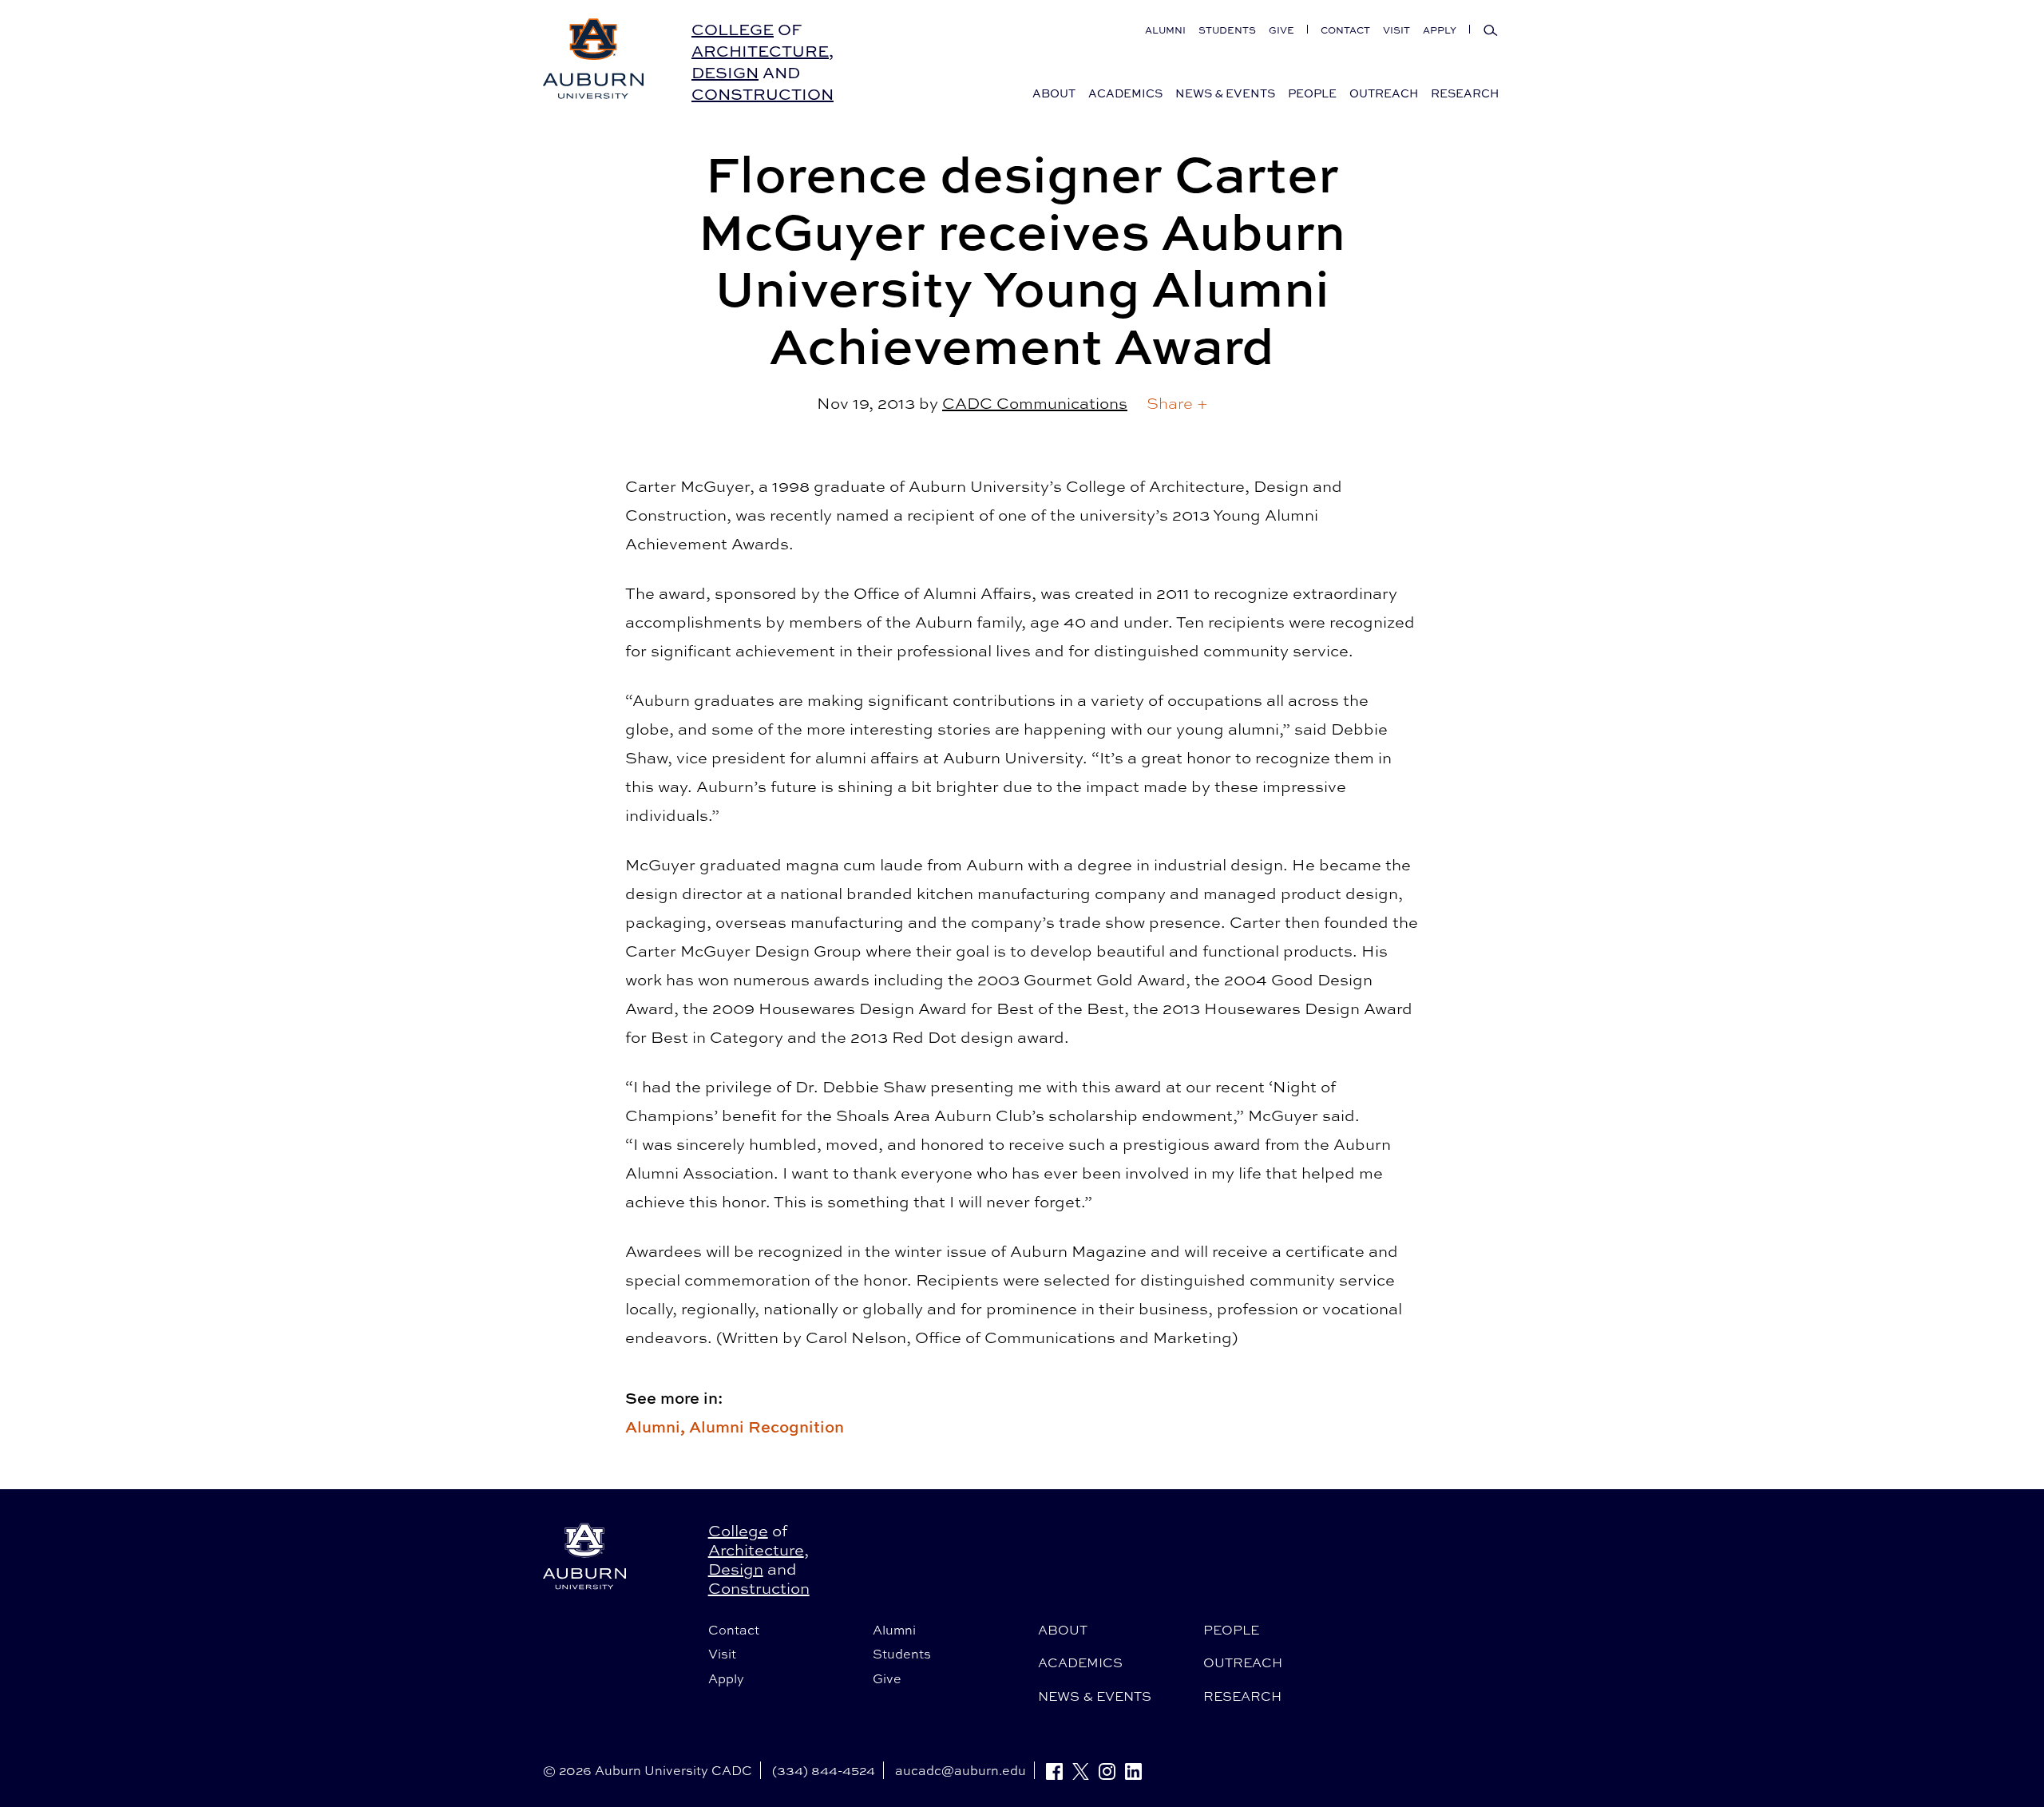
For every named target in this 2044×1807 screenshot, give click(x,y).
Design (725, 72)
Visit (1396, 30)
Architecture (760, 51)
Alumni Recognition (766, 1427)
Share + (1177, 403)
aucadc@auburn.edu (961, 1770)
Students (1227, 30)
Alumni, (657, 1427)
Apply (1440, 30)
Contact (1345, 30)
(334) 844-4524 (824, 1770)
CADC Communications (1035, 403)
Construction (763, 94)
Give (1281, 30)
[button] (1177, 403)
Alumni (1165, 30)
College (733, 29)
